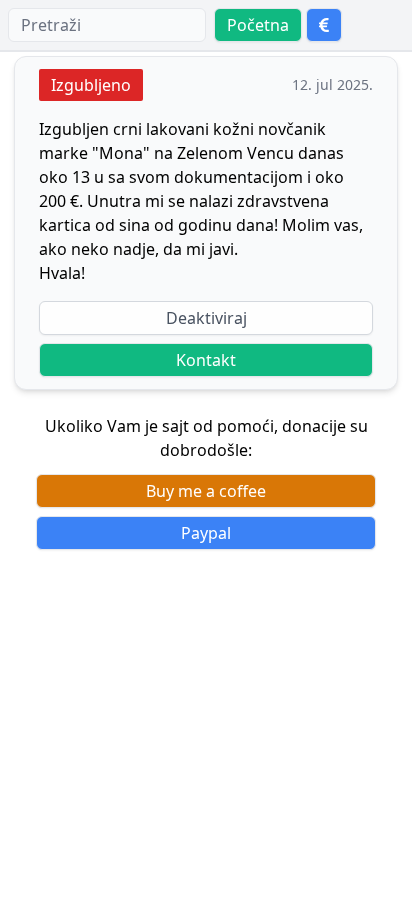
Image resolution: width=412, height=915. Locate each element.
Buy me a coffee (206, 491)
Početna (258, 25)
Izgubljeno (91, 85)
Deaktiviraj (206, 318)
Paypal (206, 533)
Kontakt (206, 360)
